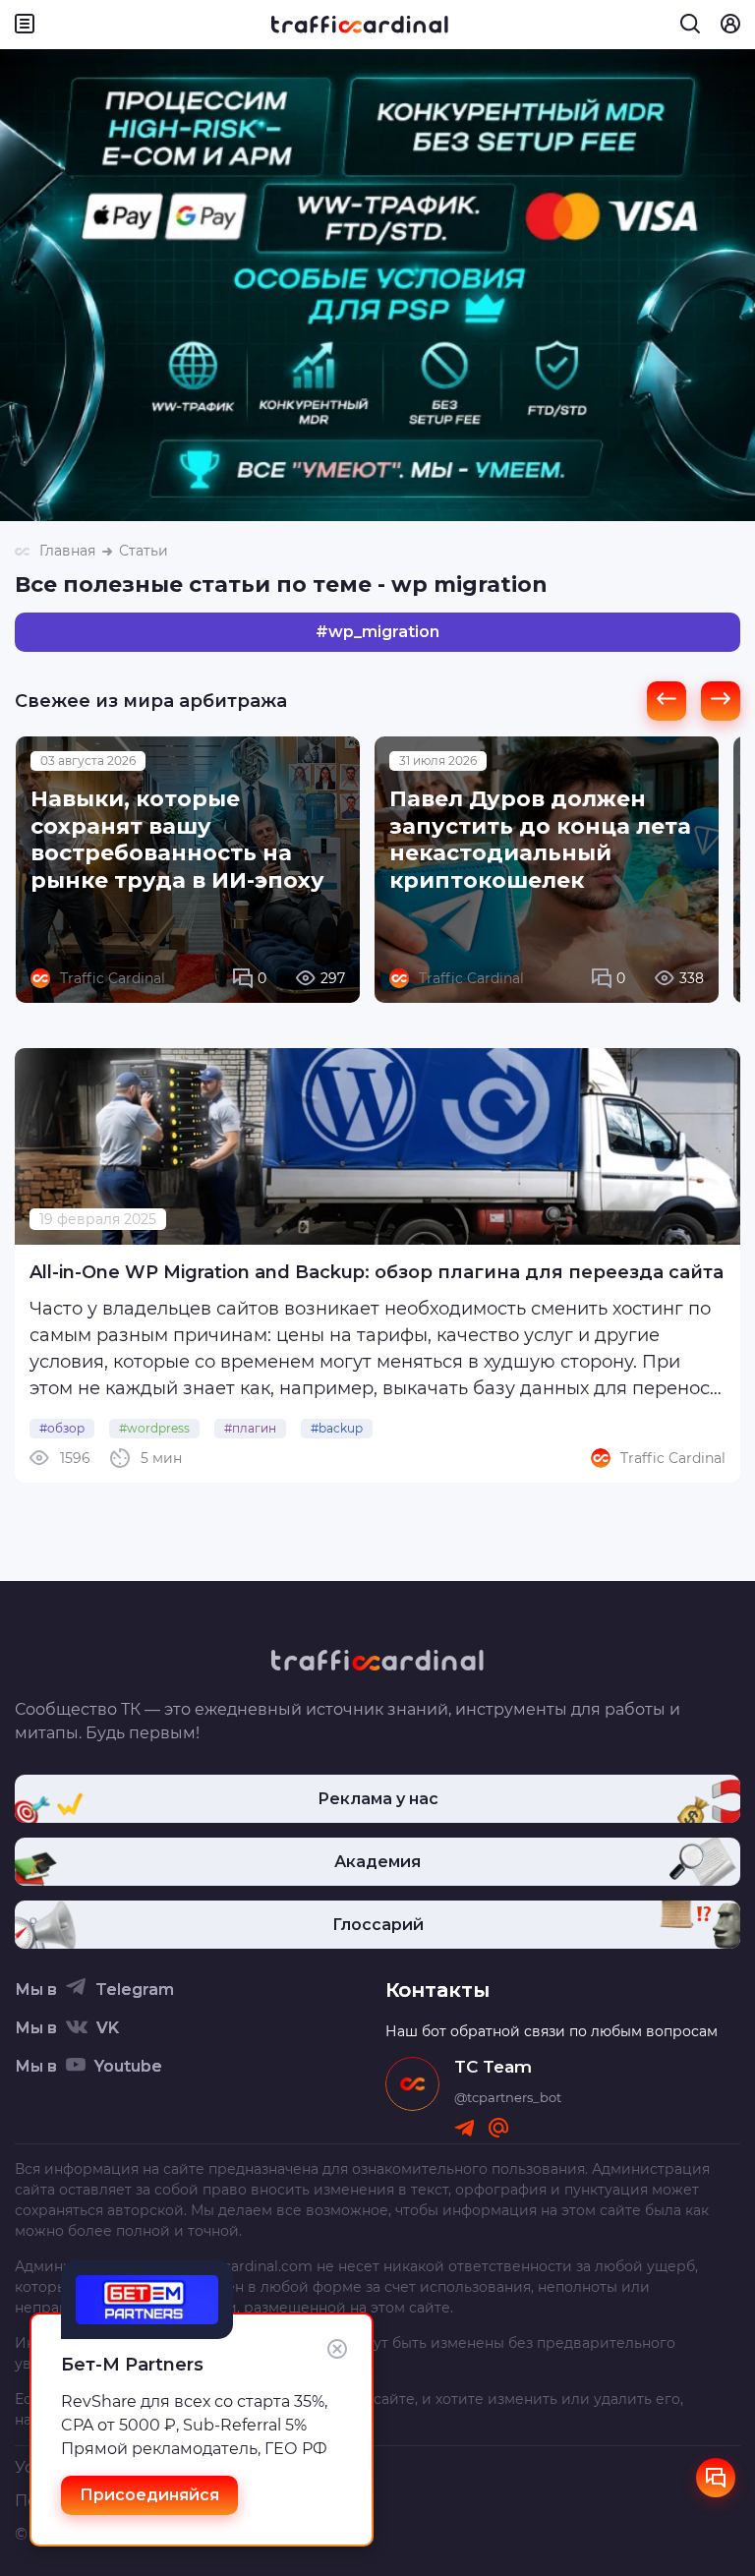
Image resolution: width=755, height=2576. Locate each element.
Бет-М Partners (132, 2365)
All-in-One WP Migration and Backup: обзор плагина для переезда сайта (377, 1272)
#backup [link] (337, 1428)
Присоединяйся (149, 2495)
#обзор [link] (62, 1428)
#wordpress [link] (154, 1428)
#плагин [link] (250, 1428)
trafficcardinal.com (247, 2266)
